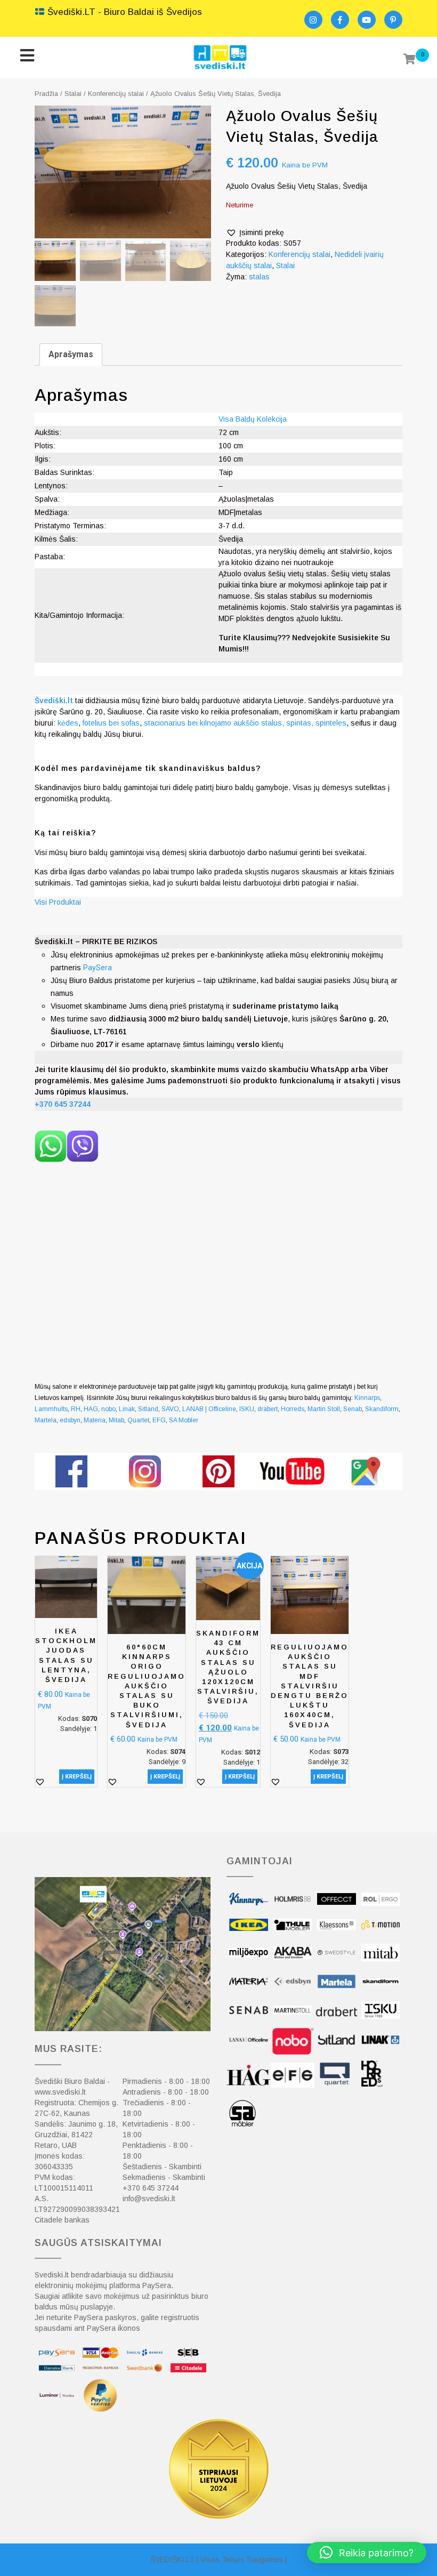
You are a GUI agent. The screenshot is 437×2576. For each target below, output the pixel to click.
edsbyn (70, 1420)
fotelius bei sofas (111, 723)
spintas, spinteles (316, 723)
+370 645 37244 (151, 2188)
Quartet (138, 1420)
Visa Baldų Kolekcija (253, 419)
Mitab (116, 1420)
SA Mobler (184, 1420)
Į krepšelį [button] (77, 1777)
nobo (108, 1409)
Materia (95, 1420)
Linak (127, 1409)
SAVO (170, 1409)
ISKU (247, 1409)
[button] (255, 233)
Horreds (293, 1409)
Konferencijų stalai (116, 94)
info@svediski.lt (149, 2199)
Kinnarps (367, 1398)
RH (76, 1409)
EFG (159, 1420)
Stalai (73, 94)
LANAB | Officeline (209, 1409)
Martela (46, 1420)
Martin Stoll (324, 1409)
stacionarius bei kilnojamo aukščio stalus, (214, 723)
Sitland (148, 1409)
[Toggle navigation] (27, 57)
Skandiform (382, 1409)
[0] (410, 60)
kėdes (68, 723)
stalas (259, 277)
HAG (91, 1409)
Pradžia (46, 94)
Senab (353, 1409)
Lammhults (51, 1409)
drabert (268, 1409)
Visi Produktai (58, 902)
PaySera (98, 968)
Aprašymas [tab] (71, 354)
